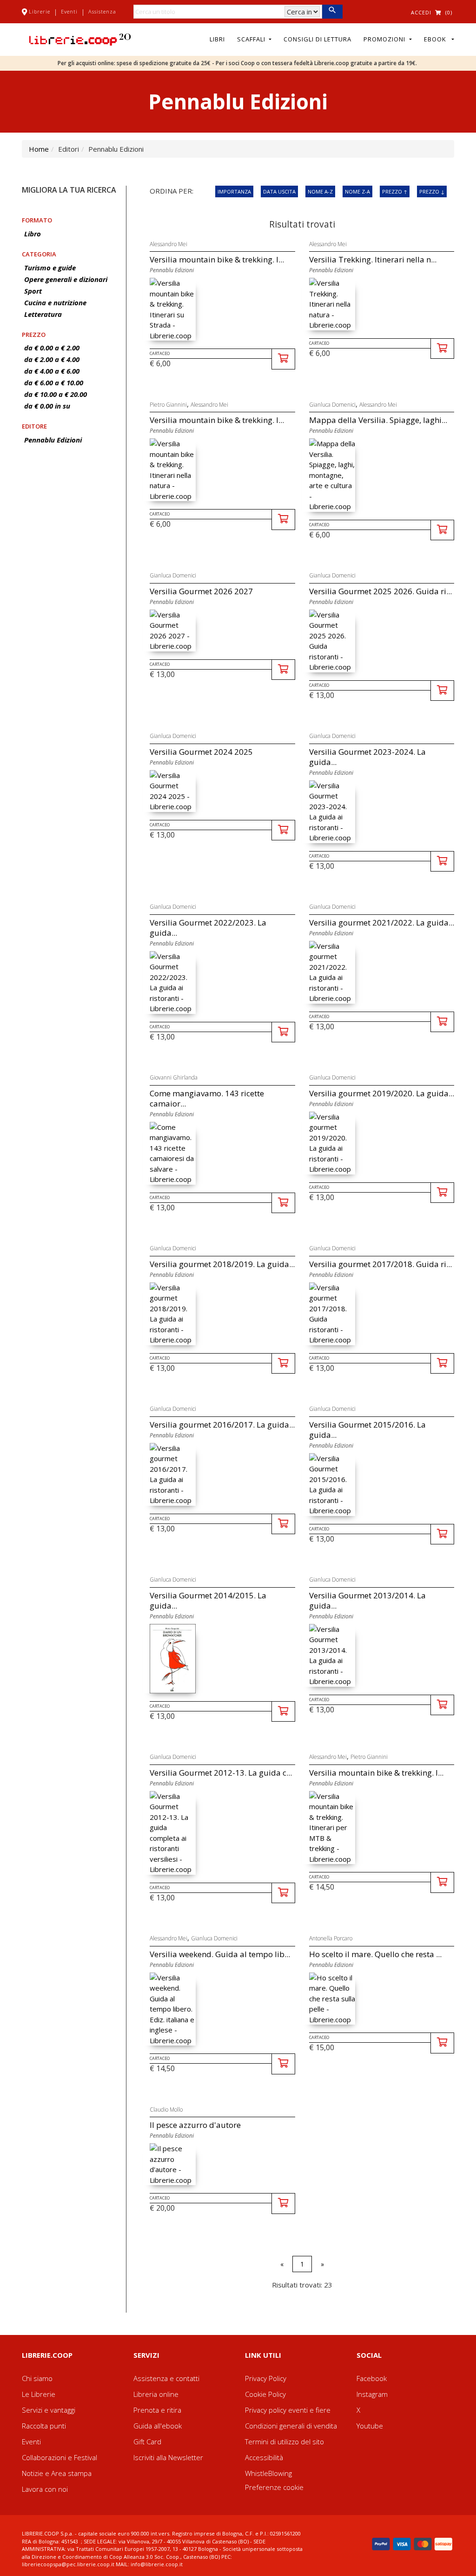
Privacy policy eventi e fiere (288, 2410)
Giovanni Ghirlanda (174, 1077)
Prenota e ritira (157, 2410)
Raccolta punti (44, 2426)
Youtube (370, 2426)
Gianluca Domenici (332, 405)
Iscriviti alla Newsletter (168, 2457)
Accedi (421, 12)
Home (39, 149)
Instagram (372, 2394)
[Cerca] (332, 12)
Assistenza (102, 11)
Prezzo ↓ (432, 191)
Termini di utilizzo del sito (284, 2442)
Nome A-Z (320, 191)
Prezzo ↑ (395, 191)
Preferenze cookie (274, 2487)
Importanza (234, 191)
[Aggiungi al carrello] (283, 359)
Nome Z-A (357, 191)
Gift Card (147, 2442)
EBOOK (437, 39)
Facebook (372, 2378)
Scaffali (252, 39)
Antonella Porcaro (331, 1938)
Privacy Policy (266, 2378)
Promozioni (385, 39)
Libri (217, 39)
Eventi (69, 11)
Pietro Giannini (168, 405)
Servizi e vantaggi (49, 2410)
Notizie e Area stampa (57, 2473)
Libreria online (156, 2394)
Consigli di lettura (317, 39)
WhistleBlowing (268, 2473)
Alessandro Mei (169, 244)
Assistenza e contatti (166, 2378)
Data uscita (279, 191)
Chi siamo (37, 2378)
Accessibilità (264, 2457)
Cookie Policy (265, 2394)
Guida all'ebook (158, 2426)
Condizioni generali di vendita (291, 2426)
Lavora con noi (45, 2489)
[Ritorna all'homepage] (80, 39)
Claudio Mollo (166, 2110)
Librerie (40, 11)
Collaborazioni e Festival (59, 2457)
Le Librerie (39, 2394)
